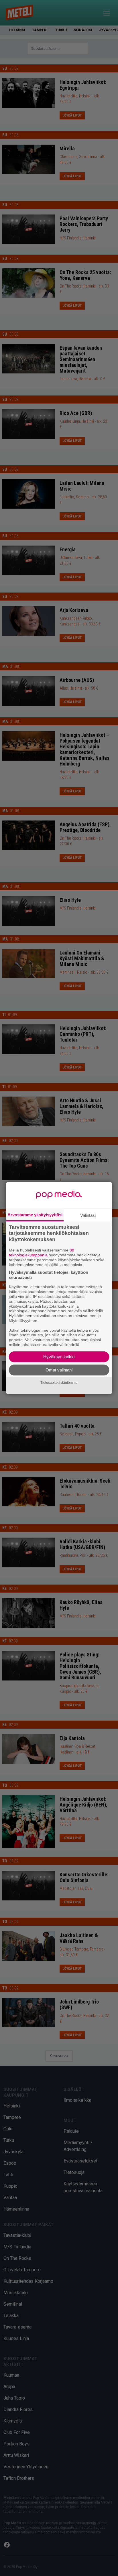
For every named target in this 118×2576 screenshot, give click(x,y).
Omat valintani (59, 1370)
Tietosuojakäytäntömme (59, 1383)
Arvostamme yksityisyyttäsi (35, 1214)
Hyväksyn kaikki (59, 1357)
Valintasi (88, 1215)
